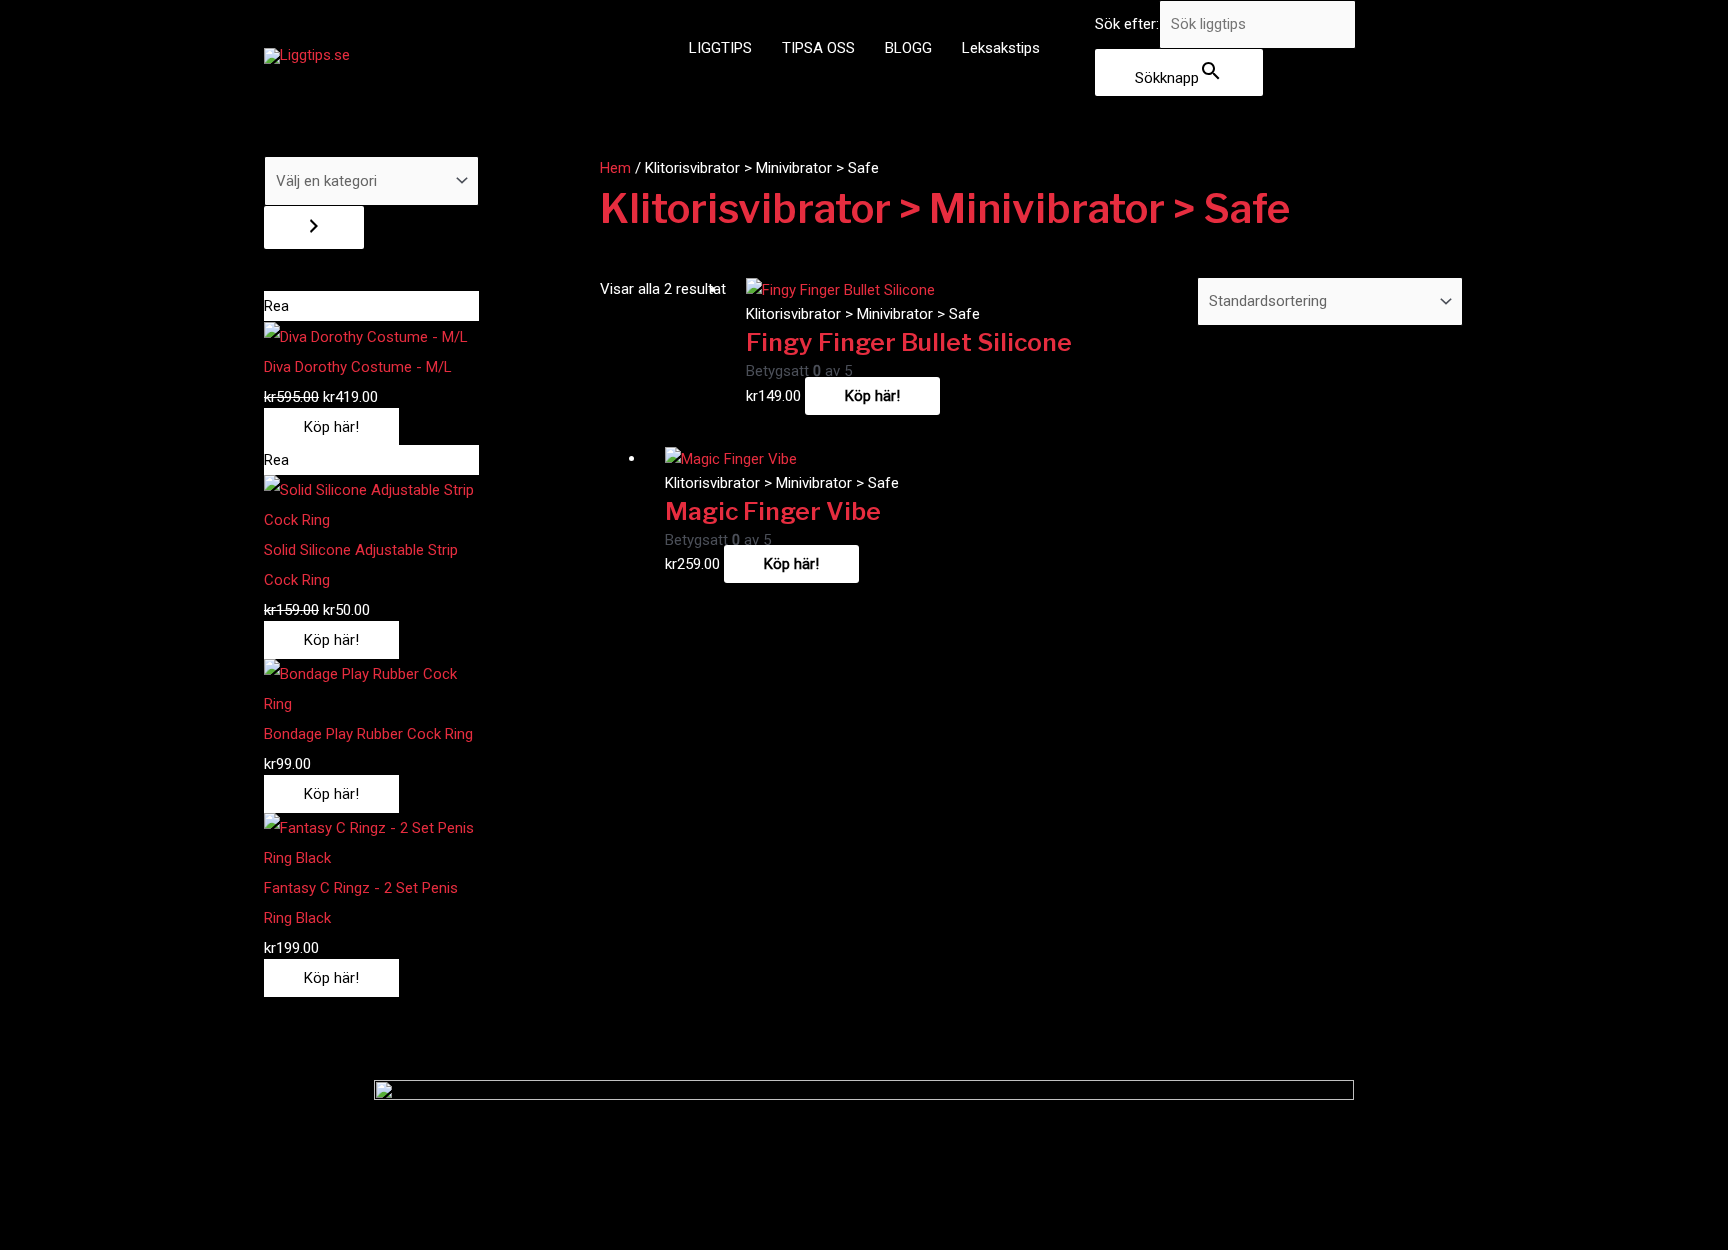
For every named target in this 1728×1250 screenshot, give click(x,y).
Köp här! (331, 427)
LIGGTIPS (720, 48)
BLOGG (908, 48)
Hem (615, 168)
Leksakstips (1001, 48)
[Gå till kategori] (314, 227)
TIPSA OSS (818, 48)
